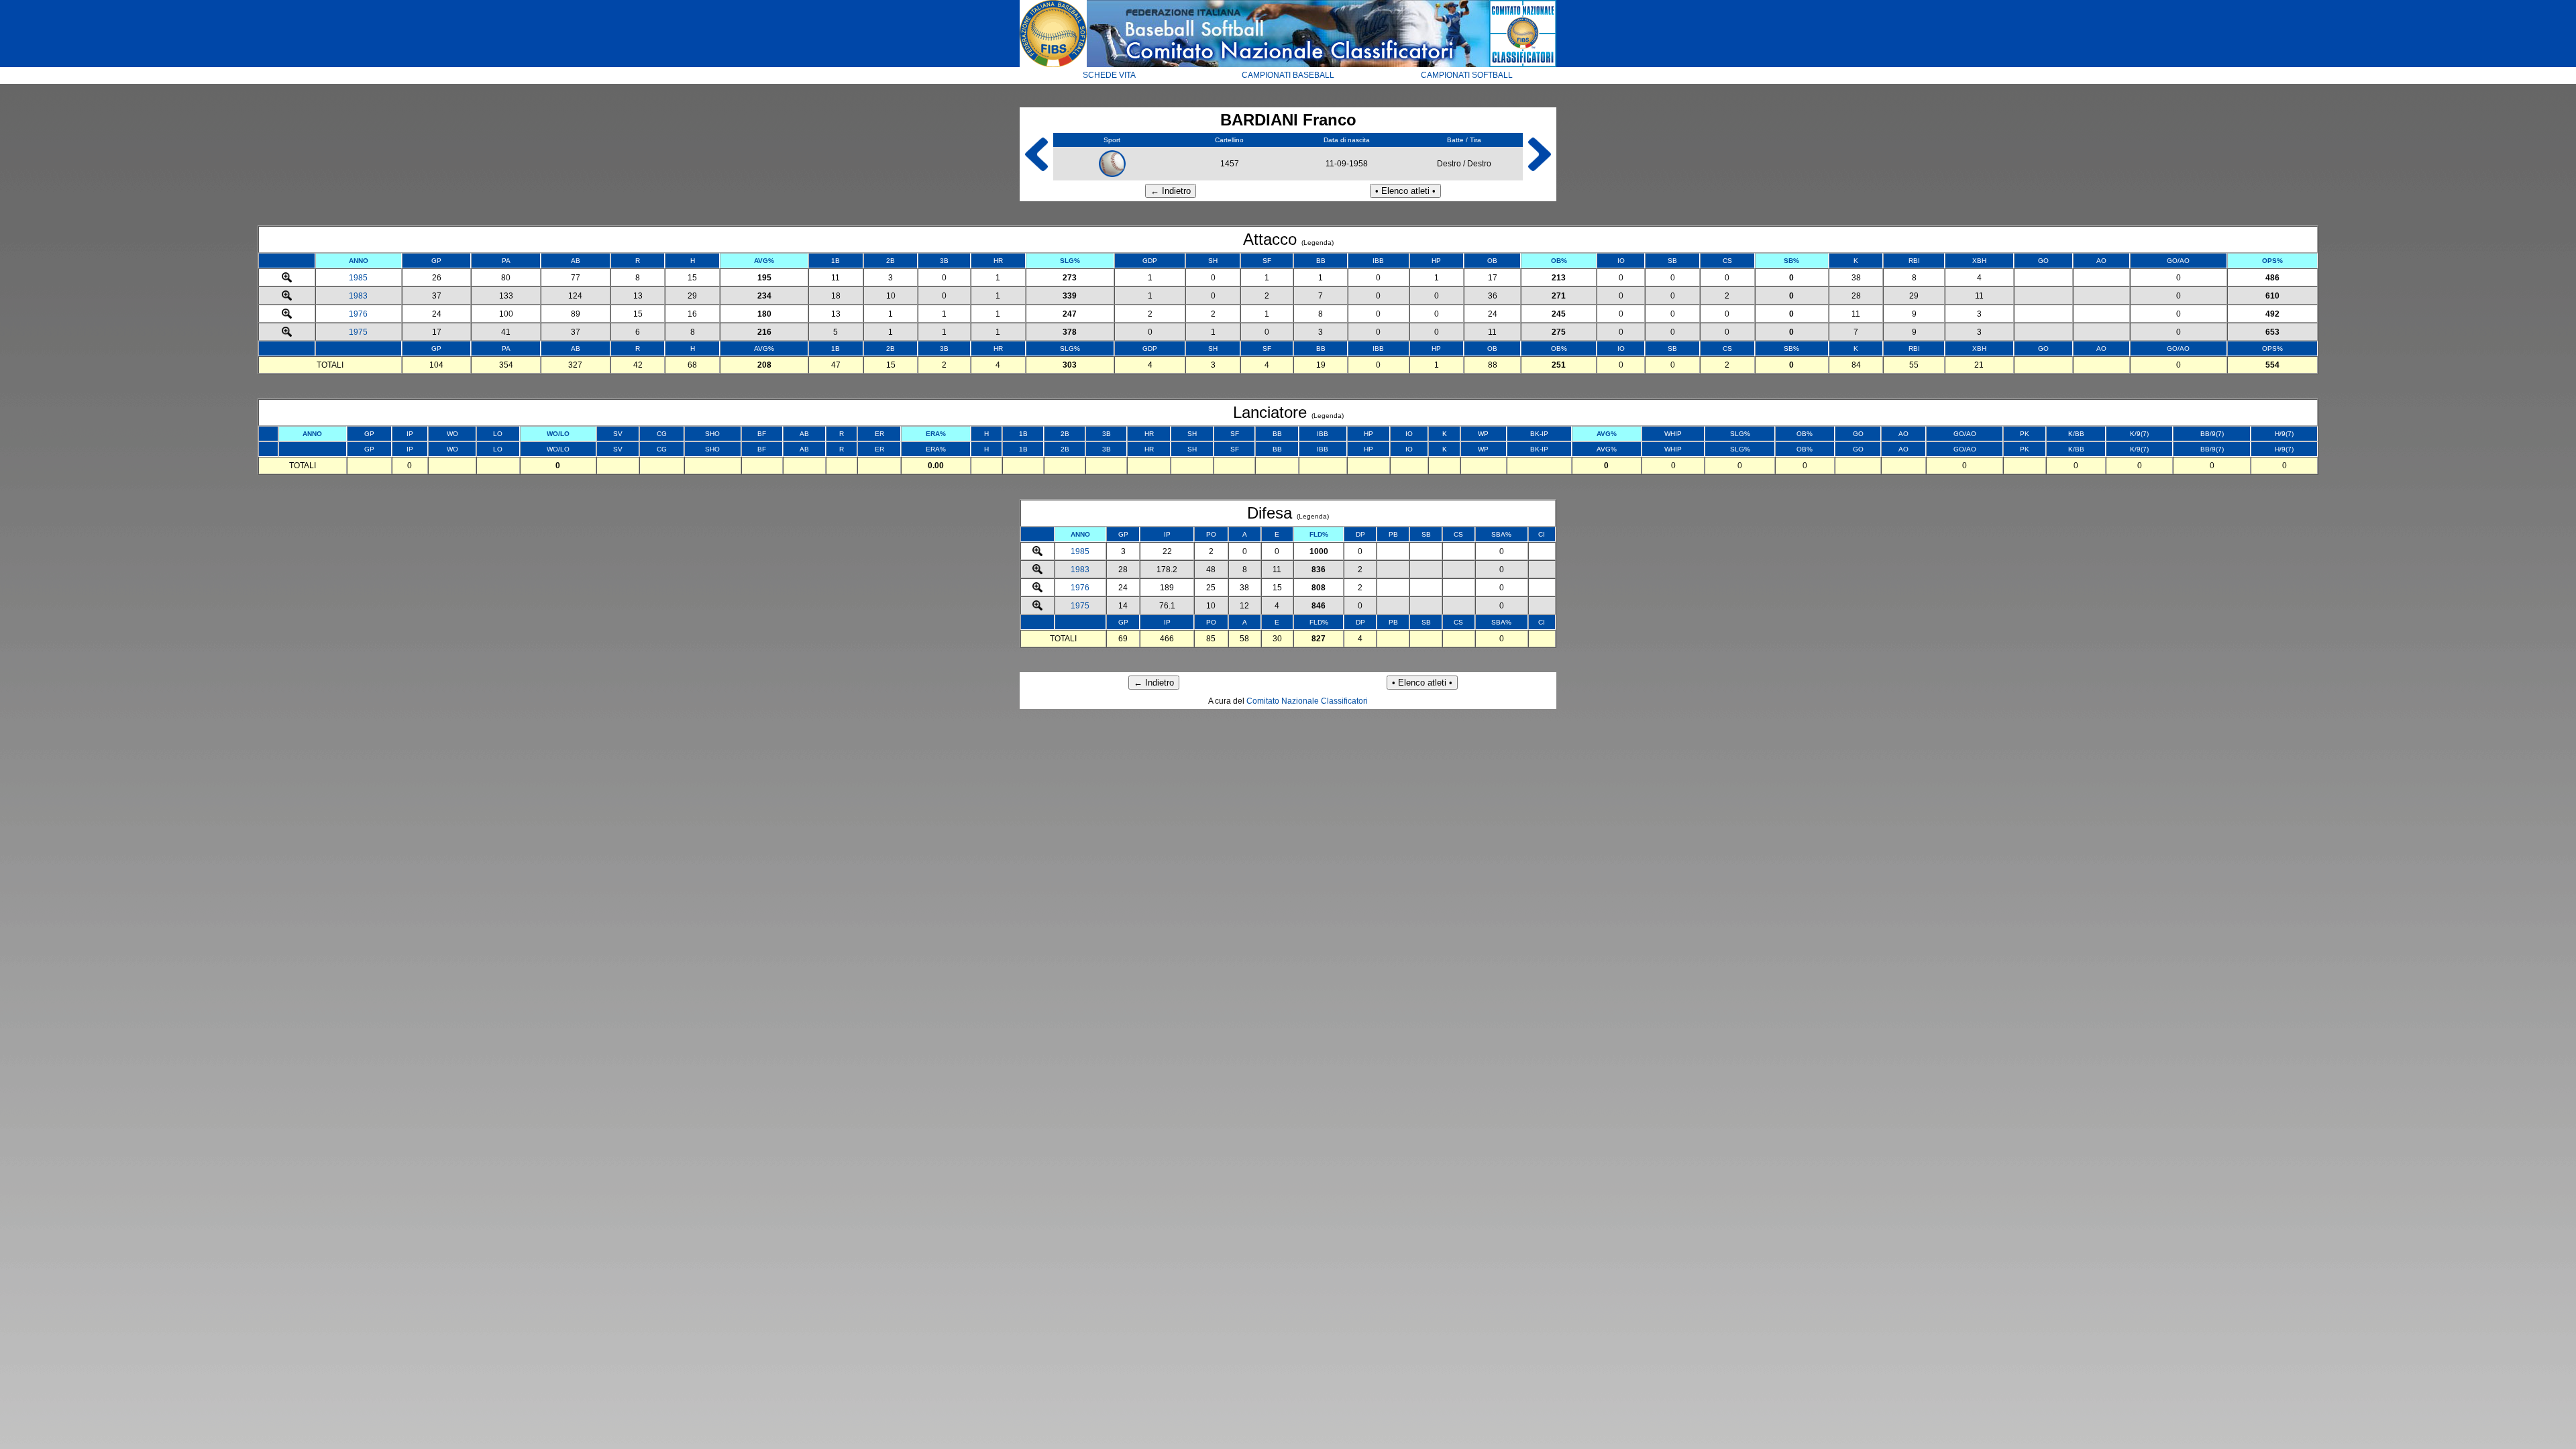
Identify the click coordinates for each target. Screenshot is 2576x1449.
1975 (358, 332)
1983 (358, 296)
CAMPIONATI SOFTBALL (1467, 75)
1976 (358, 314)
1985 (358, 278)
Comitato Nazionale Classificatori (1307, 701)
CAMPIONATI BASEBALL (1288, 75)
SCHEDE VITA (1109, 75)
